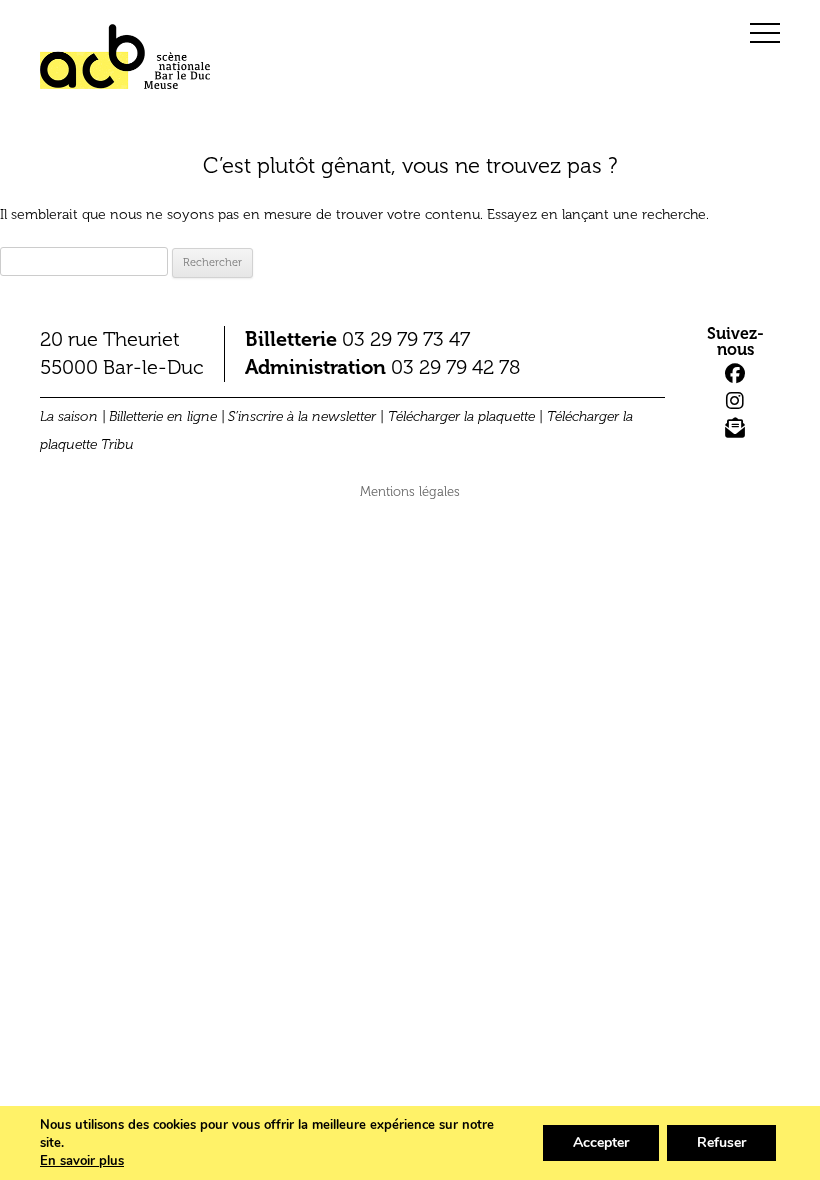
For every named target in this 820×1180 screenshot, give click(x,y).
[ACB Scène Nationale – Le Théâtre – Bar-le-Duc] (125, 64)
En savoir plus (82, 1161)
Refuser (721, 1142)
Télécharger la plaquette (461, 416)
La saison (69, 416)
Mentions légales (410, 492)
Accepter (601, 1142)
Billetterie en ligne (163, 416)
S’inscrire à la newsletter (302, 416)
